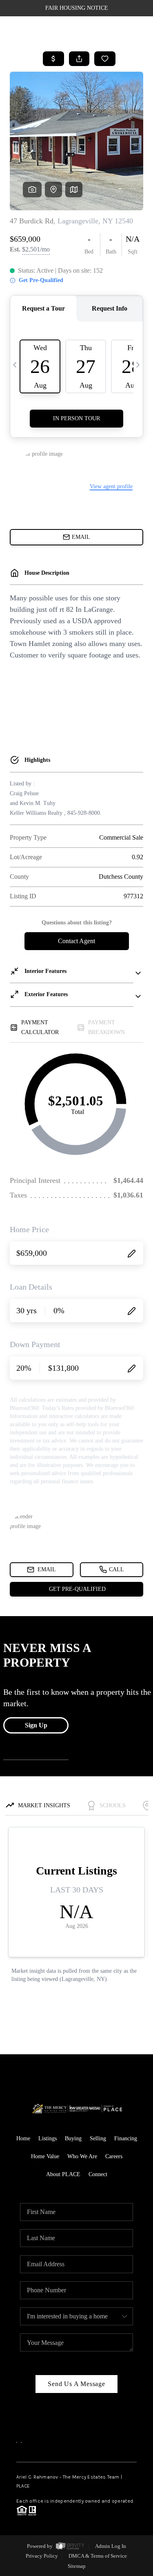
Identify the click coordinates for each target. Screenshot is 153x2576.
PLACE (23, 2486)
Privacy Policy (42, 2556)
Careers (114, 2156)
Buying (73, 2138)
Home (23, 2138)
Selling (98, 2138)
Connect (98, 2174)
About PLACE (63, 2174)
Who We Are (82, 2156)
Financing (126, 2138)
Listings (48, 2138)
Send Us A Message (76, 2384)
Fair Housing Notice (77, 8)
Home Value (45, 2156)
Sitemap (77, 2566)
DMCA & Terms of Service (98, 2556)
